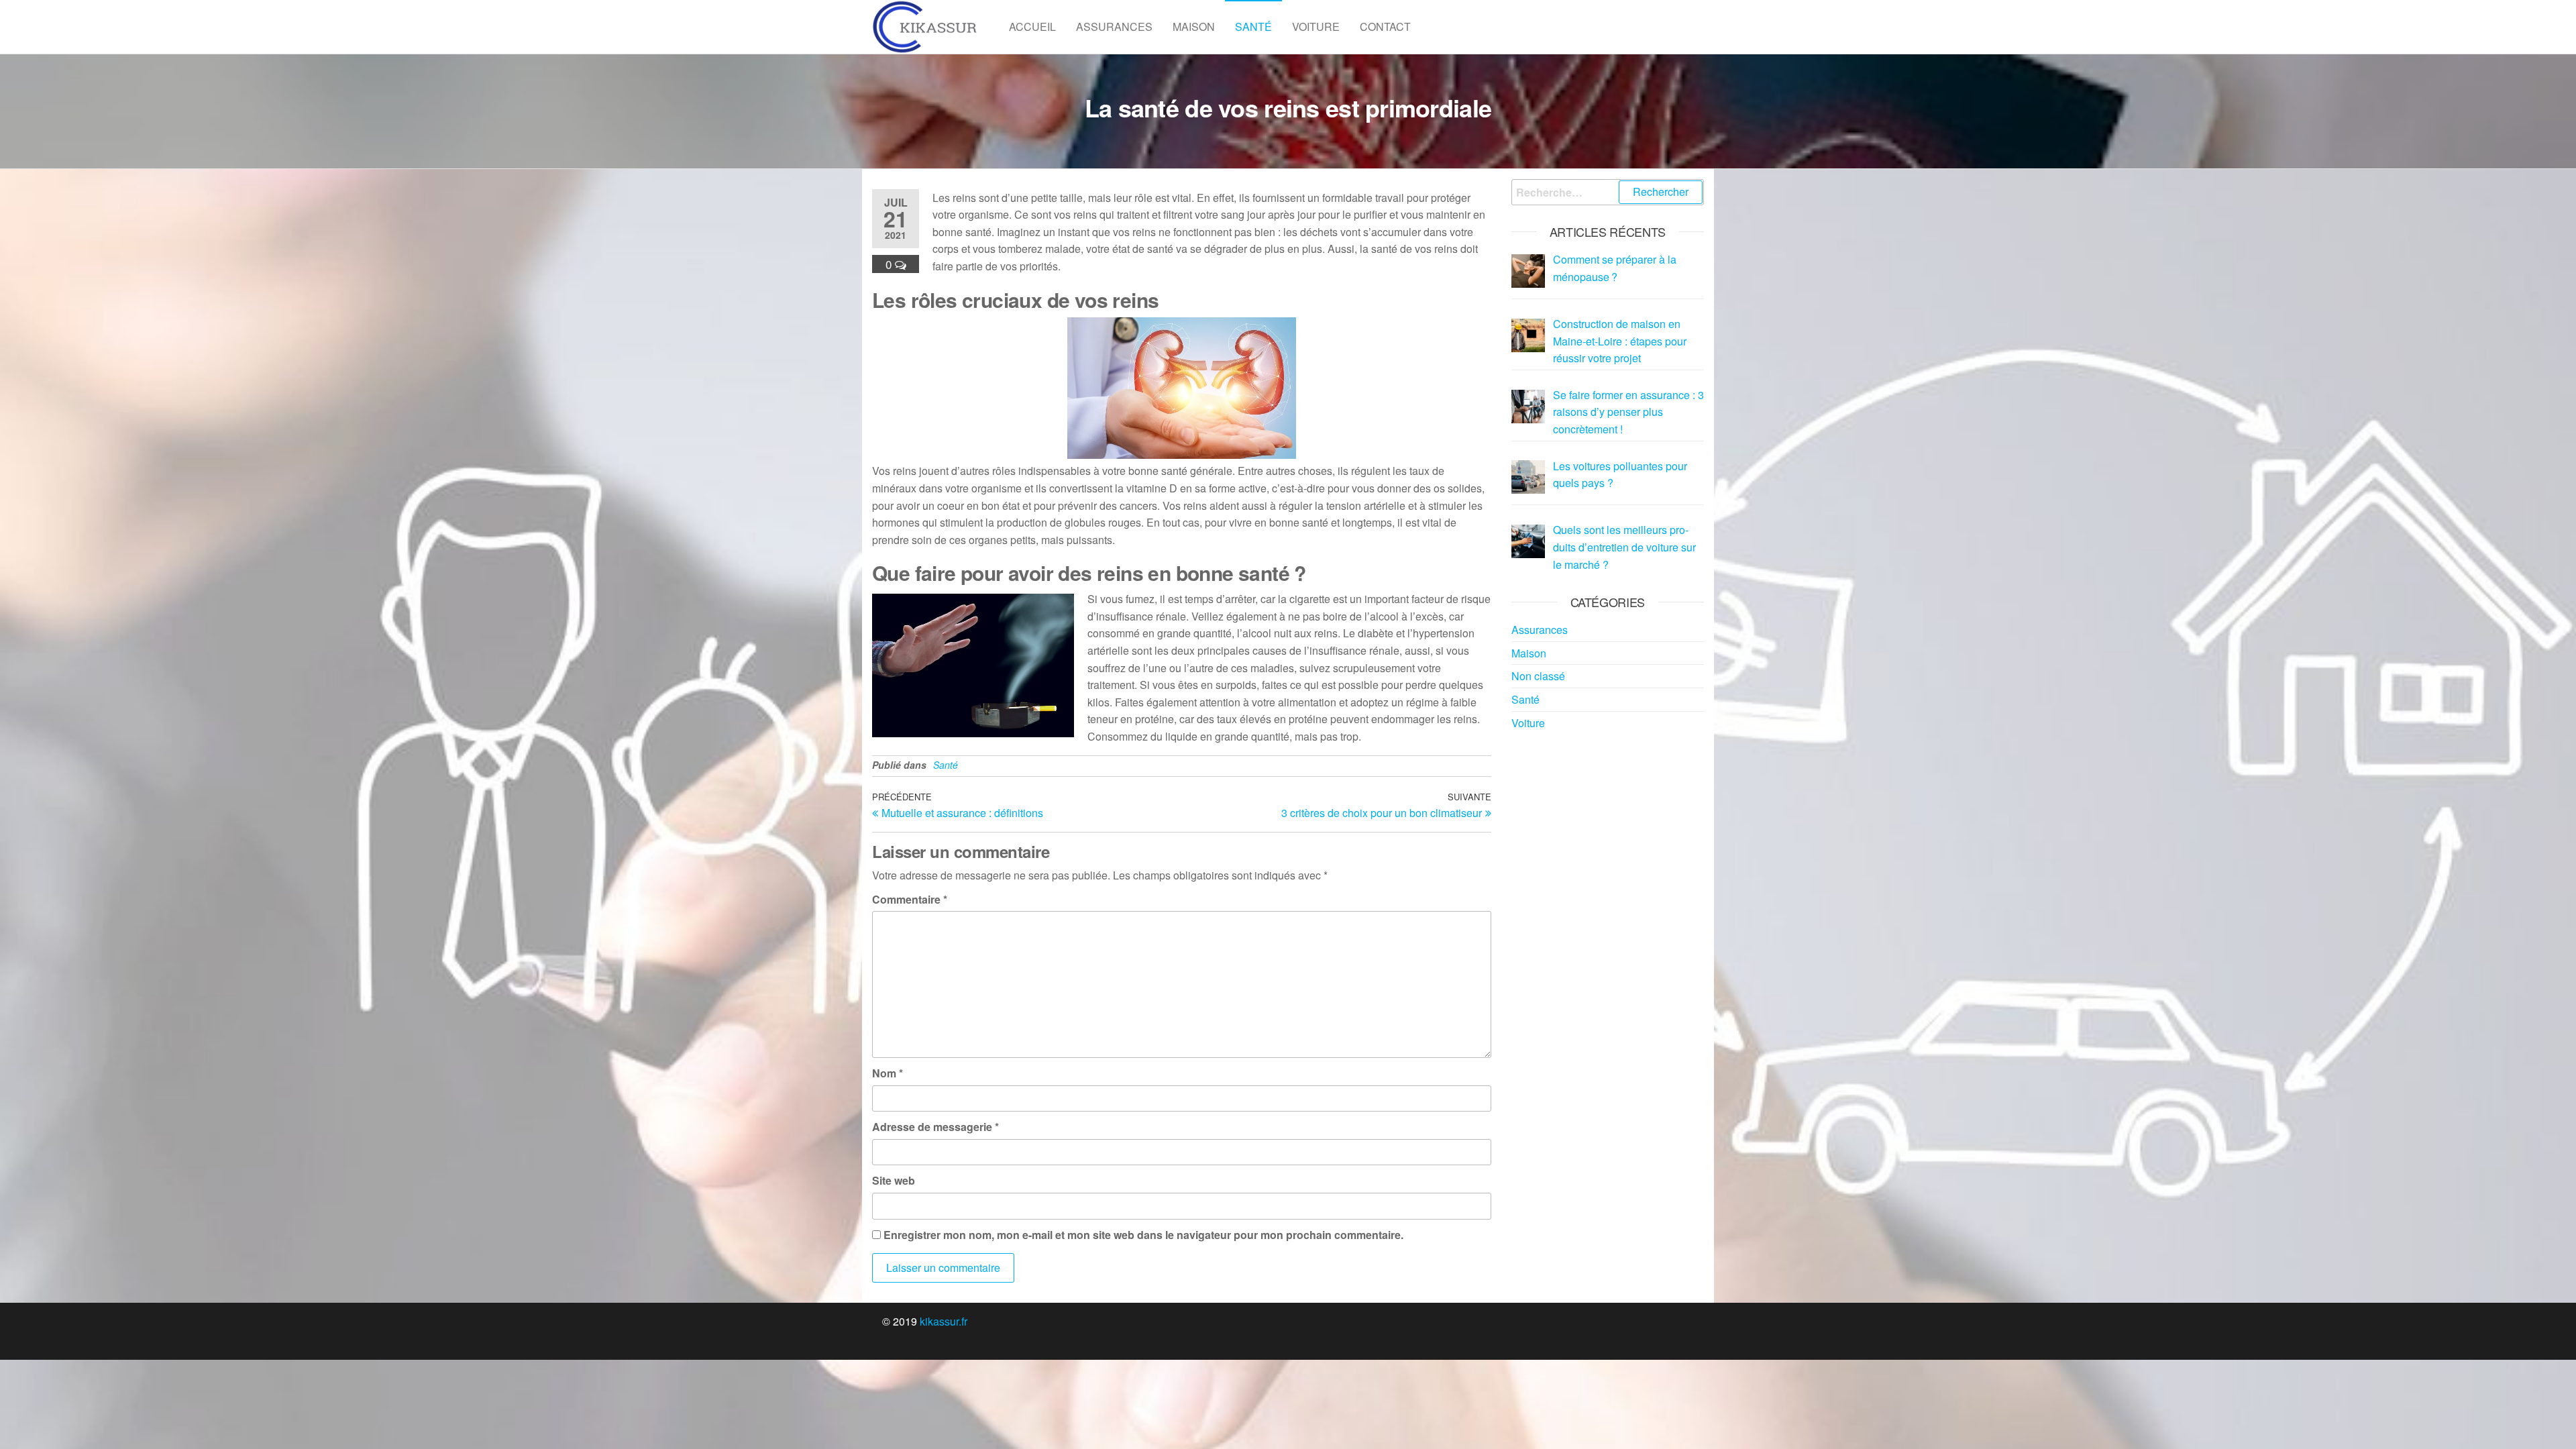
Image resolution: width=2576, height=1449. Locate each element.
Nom (888, 1073)
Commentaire (910, 899)
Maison (1194, 26)
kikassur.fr (944, 1321)
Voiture (1316, 26)
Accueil (1032, 26)
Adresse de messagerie (935, 1127)
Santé (1253, 26)
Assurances (1114, 26)
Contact (1385, 26)
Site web (894, 1180)
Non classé (1538, 676)
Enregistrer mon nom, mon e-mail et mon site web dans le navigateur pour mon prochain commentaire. (1143, 1235)
